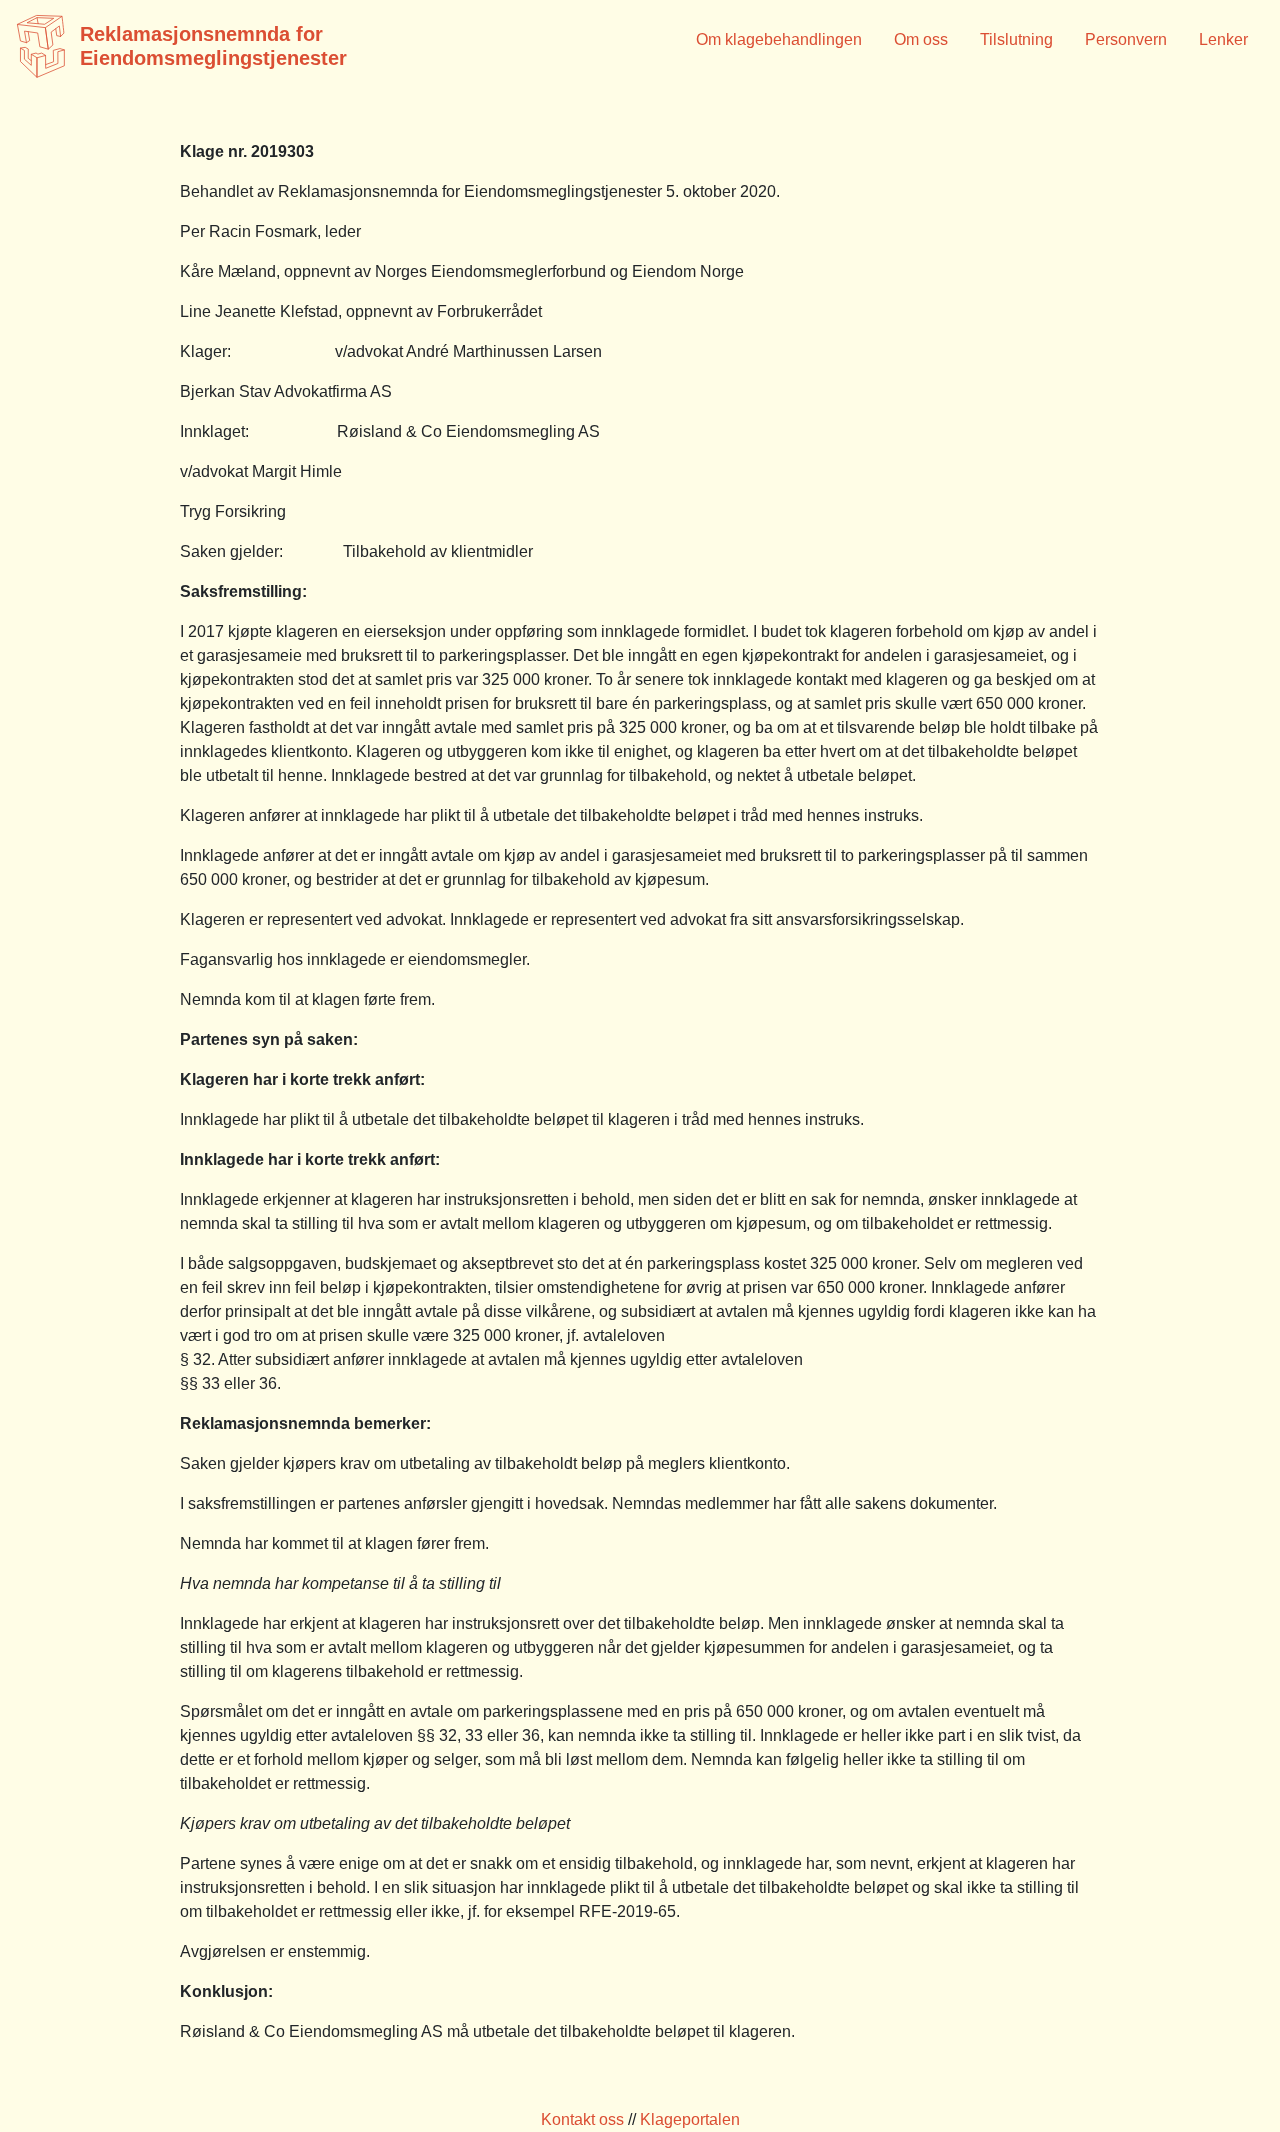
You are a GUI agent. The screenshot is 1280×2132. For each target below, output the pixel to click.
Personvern (1126, 39)
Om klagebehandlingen (779, 39)
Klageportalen (690, 2119)
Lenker (1223, 39)
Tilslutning (1016, 39)
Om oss (921, 39)
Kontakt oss (582, 2119)
